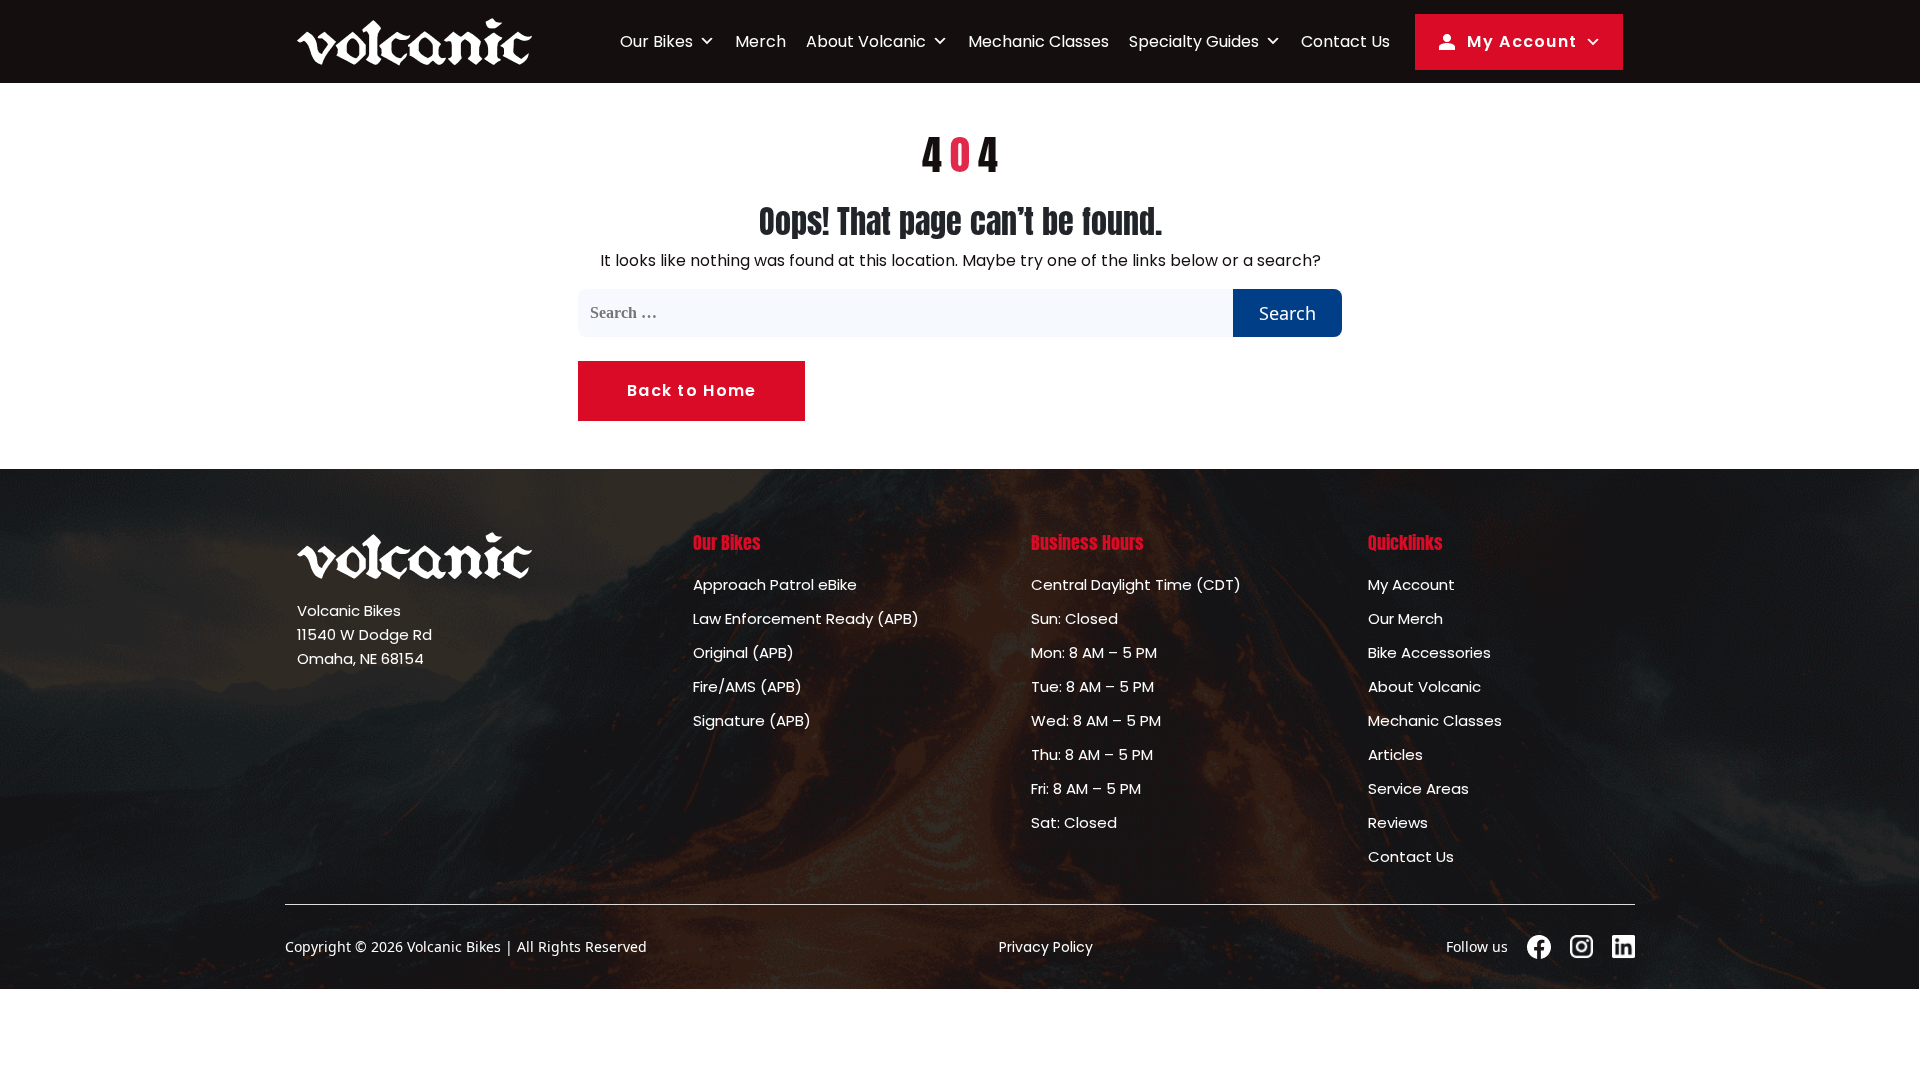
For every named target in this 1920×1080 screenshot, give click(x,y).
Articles (1395, 754)
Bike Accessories (1429, 652)
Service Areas (1418, 788)
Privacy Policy (1046, 947)
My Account (1522, 41)
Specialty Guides (1194, 41)
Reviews (1398, 822)
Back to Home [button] (691, 390)
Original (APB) (743, 652)
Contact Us (1345, 41)
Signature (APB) (752, 720)
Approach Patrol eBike (775, 584)
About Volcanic (866, 41)
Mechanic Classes (1038, 41)
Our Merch (1405, 618)
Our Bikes (656, 41)
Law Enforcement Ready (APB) (806, 618)
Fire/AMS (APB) (747, 686)
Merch (760, 41)
